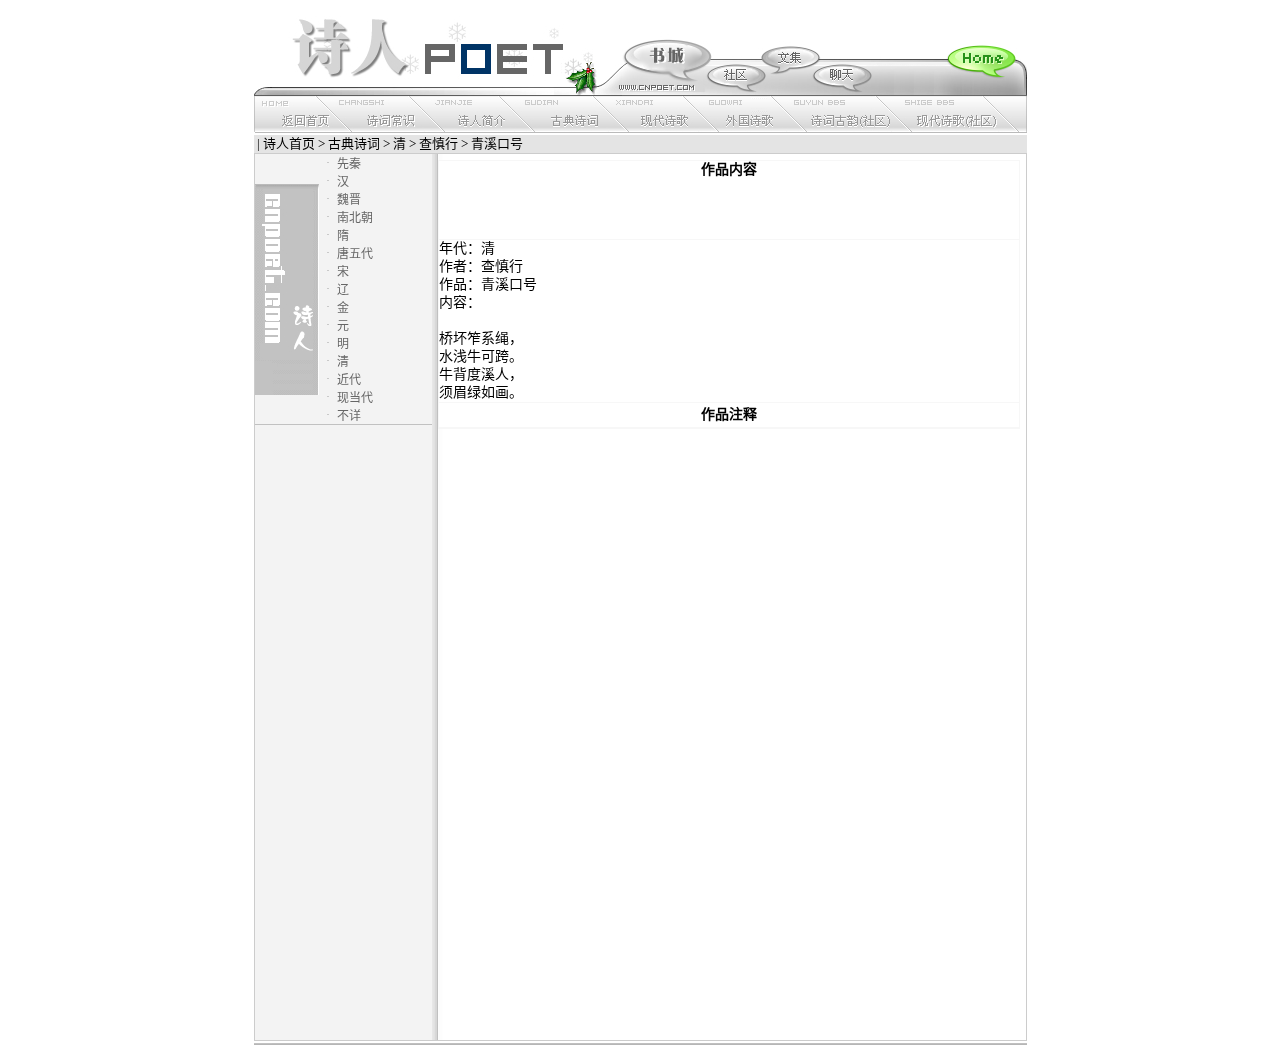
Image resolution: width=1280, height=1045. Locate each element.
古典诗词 (354, 143)
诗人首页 (289, 143)
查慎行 (438, 143)
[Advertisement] (729, 209)
